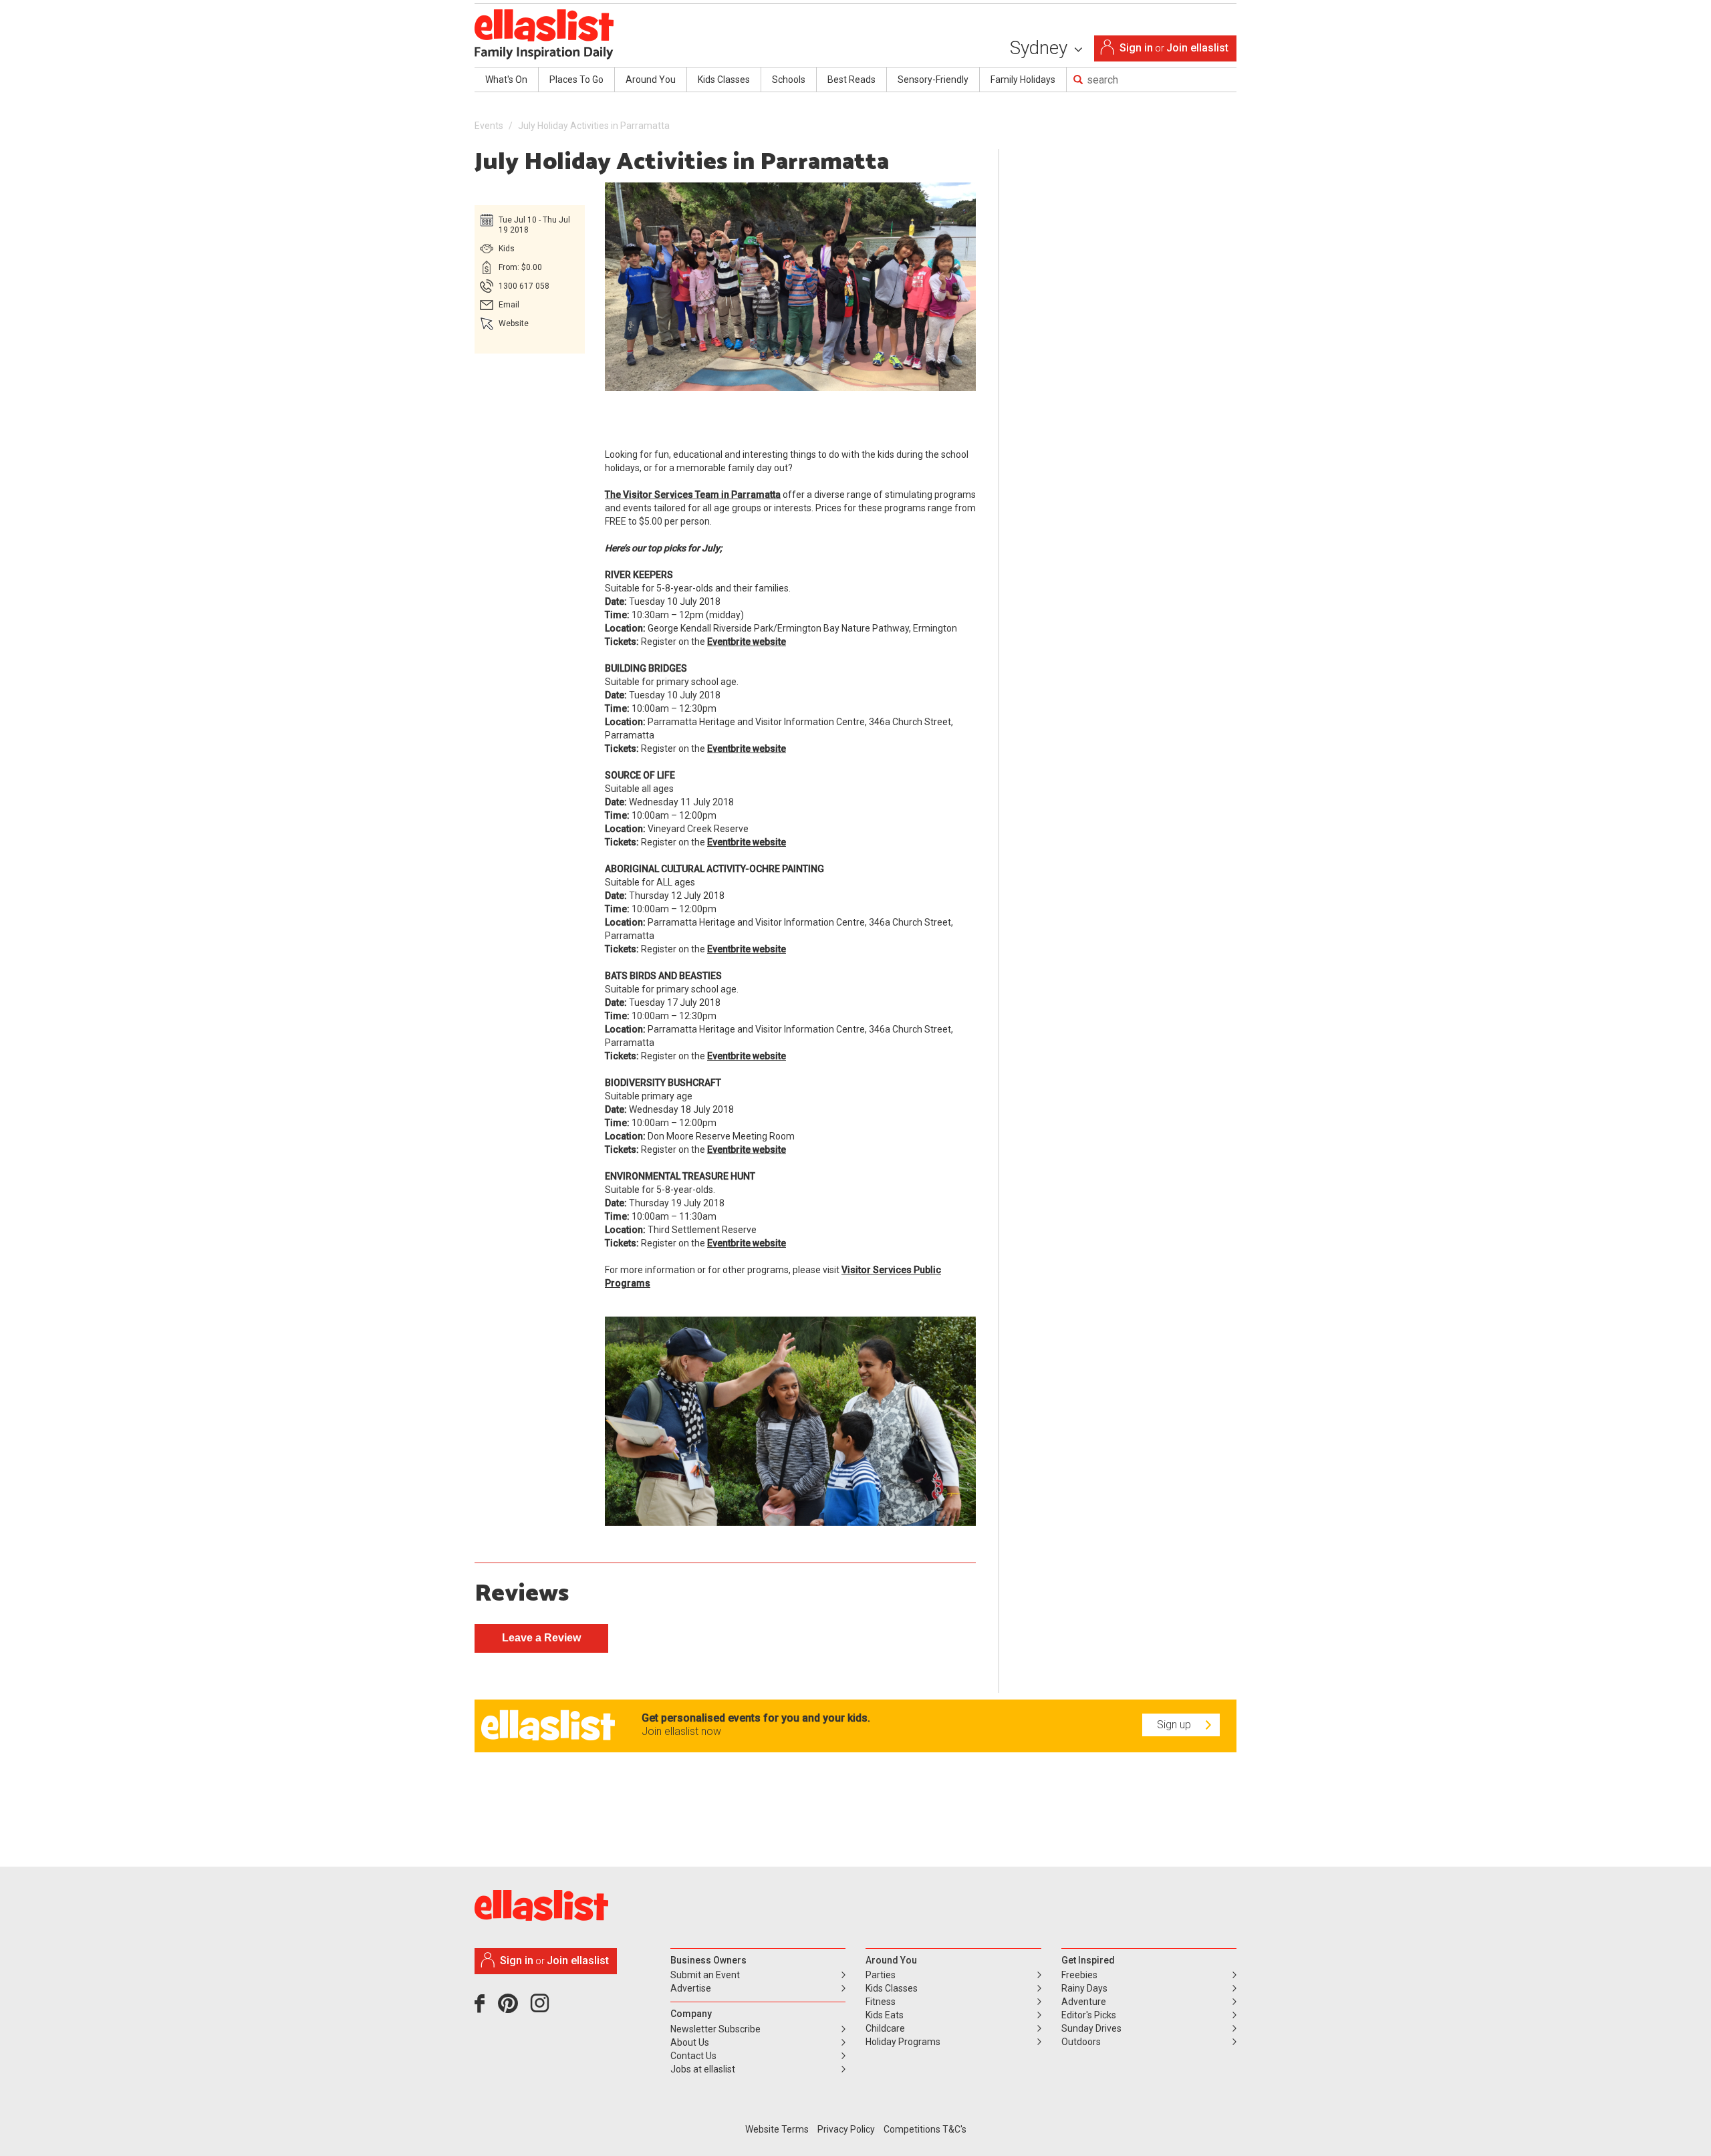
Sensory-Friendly (933, 80)
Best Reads (851, 80)
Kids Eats (885, 2015)
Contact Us (693, 2056)
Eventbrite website (747, 642)
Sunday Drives (1091, 2028)
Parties (881, 1975)
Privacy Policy (846, 2129)
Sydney (1041, 48)
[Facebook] (483, 2008)
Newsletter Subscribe (715, 2029)
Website (514, 323)
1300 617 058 (524, 286)
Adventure (1084, 2002)
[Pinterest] (513, 2008)
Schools (789, 80)
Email (509, 305)
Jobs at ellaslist (703, 2069)
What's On (506, 80)
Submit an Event (705, 1975)
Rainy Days (1084, 1988)
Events (489, 126)
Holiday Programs (903, 2042)
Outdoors (1081, 2042)
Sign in (1136, 48)
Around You (651, 80)
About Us (690, 2042)
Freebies (1079, 1975)
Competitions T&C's (925, 2129)
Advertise (691, 1988)
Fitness (881, 2002)
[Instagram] (542, 2008)
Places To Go (576, 80)
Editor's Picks (1089, 2015)
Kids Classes (724, 80)
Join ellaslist (1197, 48)
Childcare (885, 2028)
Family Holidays (1023, 80)
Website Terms (777, 2129)
